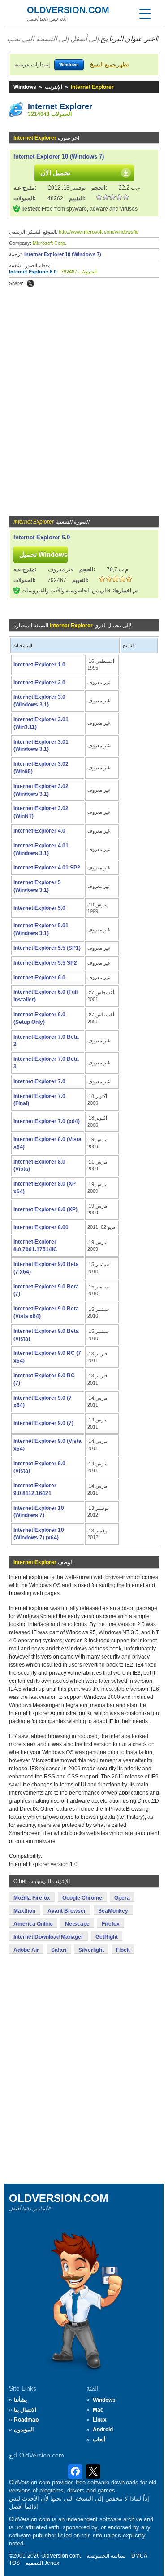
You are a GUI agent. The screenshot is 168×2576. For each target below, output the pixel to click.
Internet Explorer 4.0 (39, 831)
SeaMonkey (113, 1911)
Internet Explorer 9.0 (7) (43, 1423)
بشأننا (20, 2400)
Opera (122, 1898)
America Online (33, 1924)
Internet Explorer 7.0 (39, 1081)
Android (103, 2430)
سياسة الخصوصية (106, 2556)
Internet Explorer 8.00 (41, 1227)
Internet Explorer (60, 106)
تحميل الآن (55, 173)
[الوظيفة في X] (30, 283)
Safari (59, 1950)
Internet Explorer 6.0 (33, 272)
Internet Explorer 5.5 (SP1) (47, 948)
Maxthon (24, 1911)
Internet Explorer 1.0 (39, 665)
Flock (123, 1950)
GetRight (107, 1937)
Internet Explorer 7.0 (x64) (47, 1121)
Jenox (52, 2563)
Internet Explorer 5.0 (39, 908)
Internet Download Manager (48, 1937)
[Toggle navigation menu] (145, 13)
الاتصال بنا (25, 2410)
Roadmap (26, 2420)
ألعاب (99, 2439)
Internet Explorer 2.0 (39, 683)
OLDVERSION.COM (68, 10)
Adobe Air (26, 1950)
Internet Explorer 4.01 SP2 (47, 868)
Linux (100, 2420)
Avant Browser (67, 1911)
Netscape (77, 1924)
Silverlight (91, 1950)
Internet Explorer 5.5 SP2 (45, 963)
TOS (14, 2563)
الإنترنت (54, 87)
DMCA (139, 2556)
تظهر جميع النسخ (109, 65)
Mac (98, 2410)
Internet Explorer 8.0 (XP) (45, 1209)
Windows (25, 87)
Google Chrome (82, 1898)
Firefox (111, 1924)
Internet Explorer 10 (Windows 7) (59, 157)
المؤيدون (24, 2430)
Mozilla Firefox (32, 1898)
